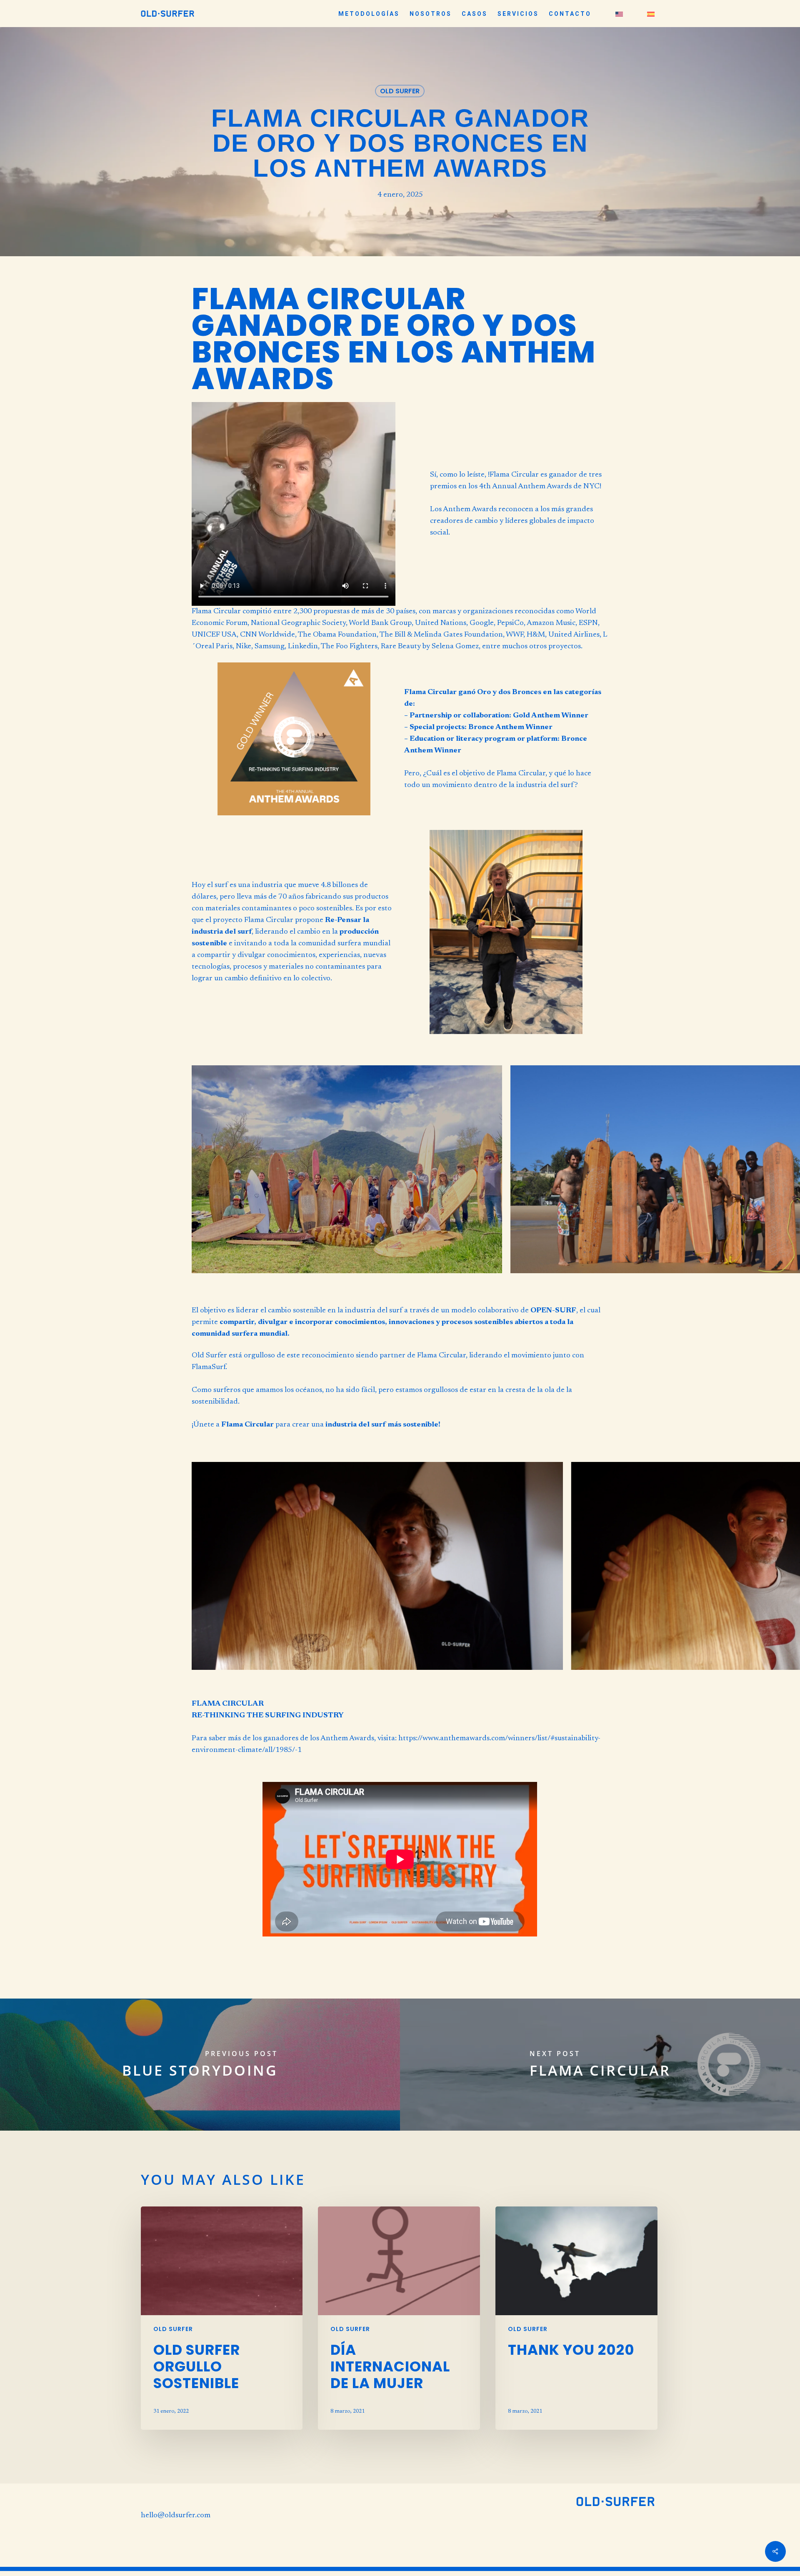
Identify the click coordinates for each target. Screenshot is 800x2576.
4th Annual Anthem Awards (525, 487)
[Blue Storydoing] (200, 2065)
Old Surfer (400, 91)
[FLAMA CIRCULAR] (600, 2065)
